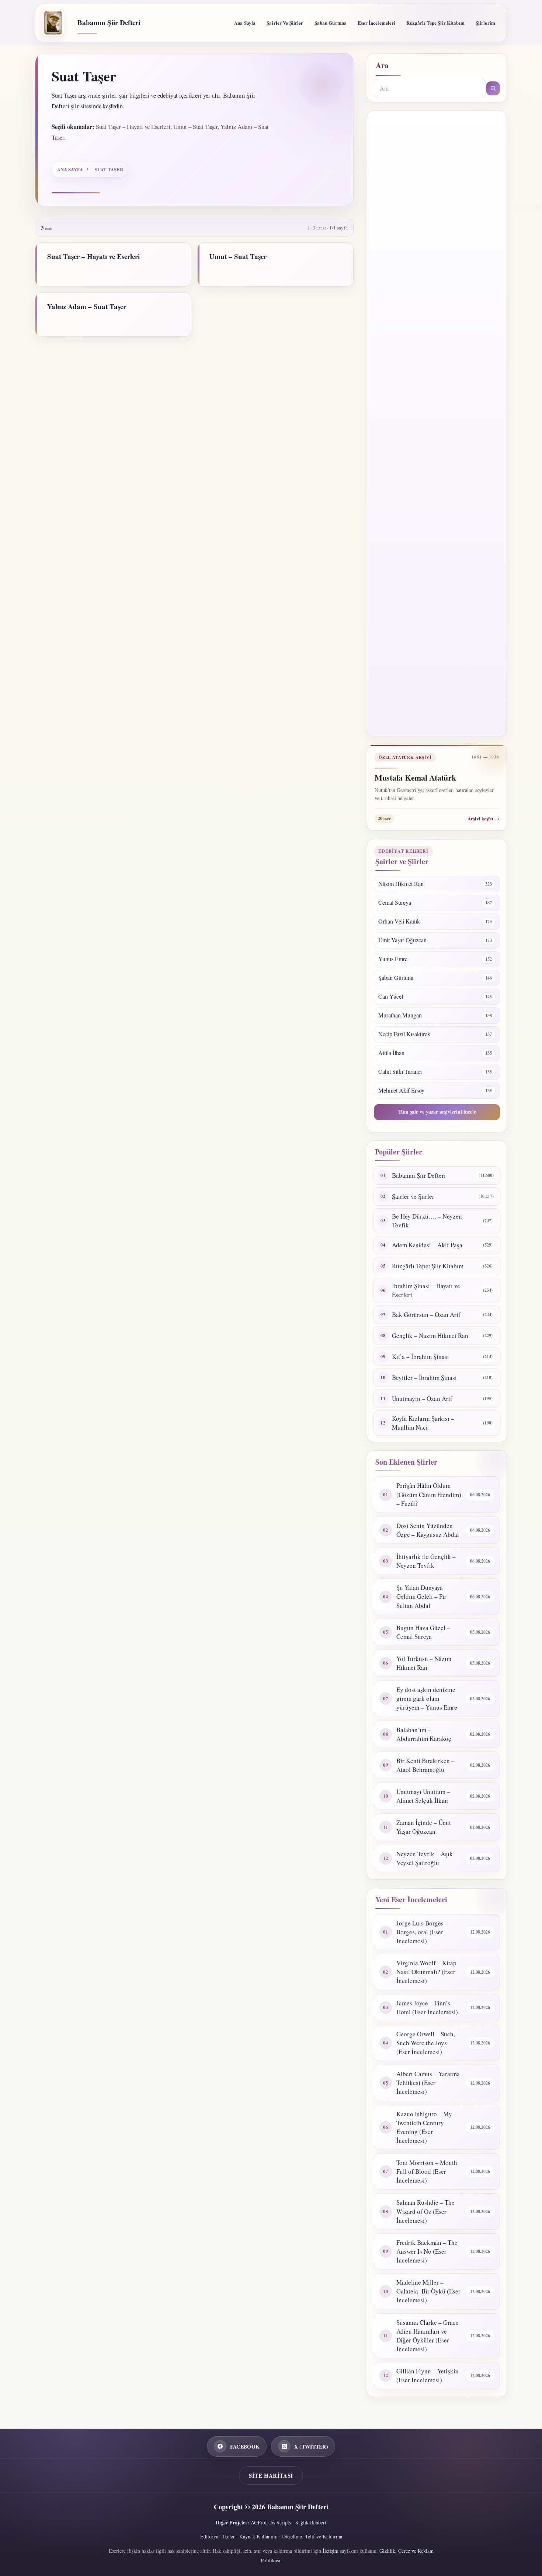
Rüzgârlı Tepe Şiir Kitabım (435, 23)
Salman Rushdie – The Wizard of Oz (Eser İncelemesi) (425, 2211)
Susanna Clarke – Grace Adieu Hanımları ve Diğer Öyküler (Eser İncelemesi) (428, 2336)
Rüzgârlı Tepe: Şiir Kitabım (428, 1266)
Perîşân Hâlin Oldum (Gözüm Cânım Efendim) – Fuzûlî (429, 1494)
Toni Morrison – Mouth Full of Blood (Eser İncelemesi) (427, 2171)
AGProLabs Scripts (271, 2522)
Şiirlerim (485, 23)
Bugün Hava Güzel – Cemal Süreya (423, 1632)
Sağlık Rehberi (311, 2522)
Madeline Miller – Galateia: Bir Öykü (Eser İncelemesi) (428, 2291)
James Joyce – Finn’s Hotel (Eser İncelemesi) (427, 2007)
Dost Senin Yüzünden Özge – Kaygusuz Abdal (428, 1530)
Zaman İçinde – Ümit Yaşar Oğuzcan (424, 1827)
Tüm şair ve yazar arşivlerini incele (437, 1112)
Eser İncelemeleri (376, 23)
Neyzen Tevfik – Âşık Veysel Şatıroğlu (425, 1858)
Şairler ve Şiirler (285, 23)
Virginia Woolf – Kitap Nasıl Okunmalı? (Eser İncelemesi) (426, 1972)
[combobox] (430, 88)
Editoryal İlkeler (218, 2536)
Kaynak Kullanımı (258, 2536)
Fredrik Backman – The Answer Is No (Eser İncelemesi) (427, 2251)
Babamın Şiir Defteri (109, 22)
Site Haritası (271, 2475)
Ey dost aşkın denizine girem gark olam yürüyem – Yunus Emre (427, 1698)
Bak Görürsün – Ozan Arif (426, 1315)
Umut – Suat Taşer (195, 127)
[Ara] (493, 88)
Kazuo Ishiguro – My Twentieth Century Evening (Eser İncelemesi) (424, 2127)
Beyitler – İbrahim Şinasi (424, 1378)
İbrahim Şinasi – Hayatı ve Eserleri (426, 1290)
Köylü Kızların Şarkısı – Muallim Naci (423, 1423)
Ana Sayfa (245, 23)
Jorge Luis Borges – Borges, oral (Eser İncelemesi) (422, 1932)
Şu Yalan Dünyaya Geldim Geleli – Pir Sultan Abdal (421, 1596)
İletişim (331, 2551)
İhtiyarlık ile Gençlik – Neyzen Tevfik (426, 1561)
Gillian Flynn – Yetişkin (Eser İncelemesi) (428, 2375)
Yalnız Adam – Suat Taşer (87, 306)
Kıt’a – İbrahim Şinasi (421, 1357)
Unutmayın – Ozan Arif (422, 1399)
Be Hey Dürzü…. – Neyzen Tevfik (427, 1221)
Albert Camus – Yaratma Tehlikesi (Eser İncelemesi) (428, 2083)
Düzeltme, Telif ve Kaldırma (312, 2536)
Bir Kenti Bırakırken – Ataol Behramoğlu (425, 1765)
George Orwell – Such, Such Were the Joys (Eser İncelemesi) (426, 2043)
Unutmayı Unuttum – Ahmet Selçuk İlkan (423, 1796)
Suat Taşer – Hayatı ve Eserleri (133, 127)
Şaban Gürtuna (331, 23)
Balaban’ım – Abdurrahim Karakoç (424, 1734)
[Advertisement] (437, 423)
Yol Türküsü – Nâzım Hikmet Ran (424, 1663)
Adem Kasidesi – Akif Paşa (427, 1245)
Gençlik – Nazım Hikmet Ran (430, 1336)
